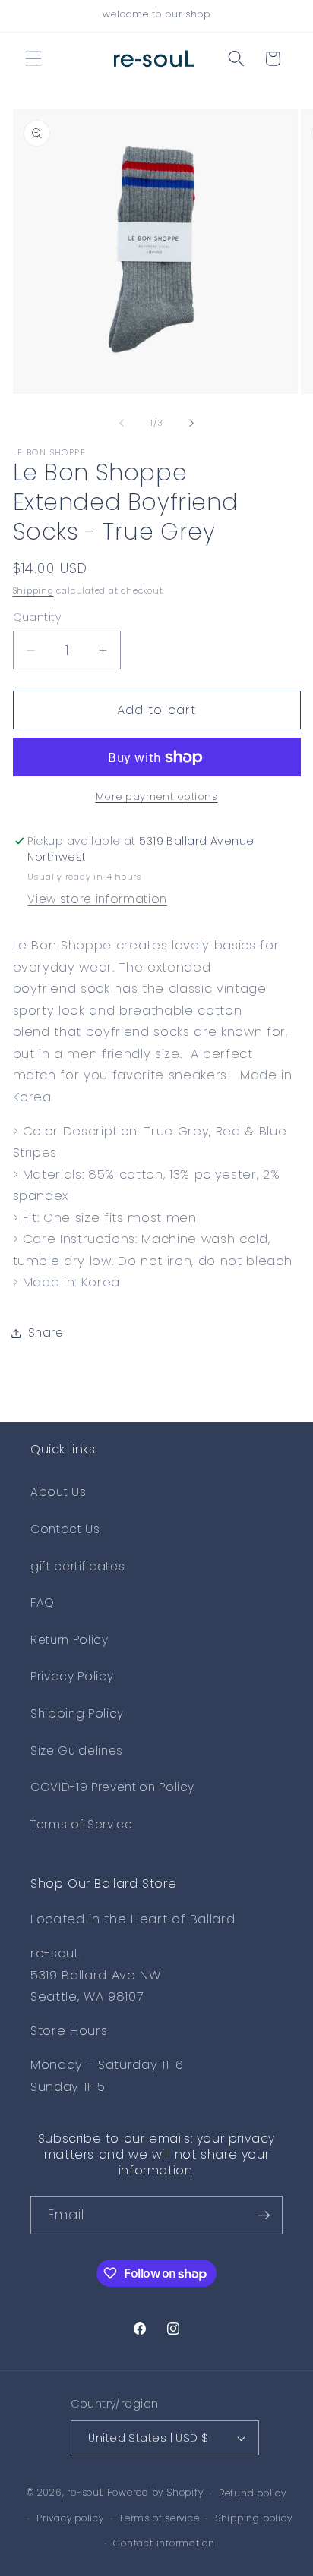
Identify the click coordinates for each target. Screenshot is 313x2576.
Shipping (33, 590)
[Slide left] (122, 423)
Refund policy (253, 2493)
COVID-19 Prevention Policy (112, 1787)
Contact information (164, 2543)
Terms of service (159, 2518)
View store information (97, 899)
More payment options (157, 797)
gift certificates (77, 1566)
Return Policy (70, 1640)
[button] (33, 58)
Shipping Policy (77, 1713)
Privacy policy (70, 2518)
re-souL (85, 2493)
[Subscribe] (264, 2215)
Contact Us (65, 1529)
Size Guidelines (77, 1751)
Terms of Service (82, 1824)
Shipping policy (254, 2518)
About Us (58, 1492)
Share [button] (46, 1332)
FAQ (43, 1603)
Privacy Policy (72, 1676)
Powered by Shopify (155, 2493)
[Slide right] (191, 423)
